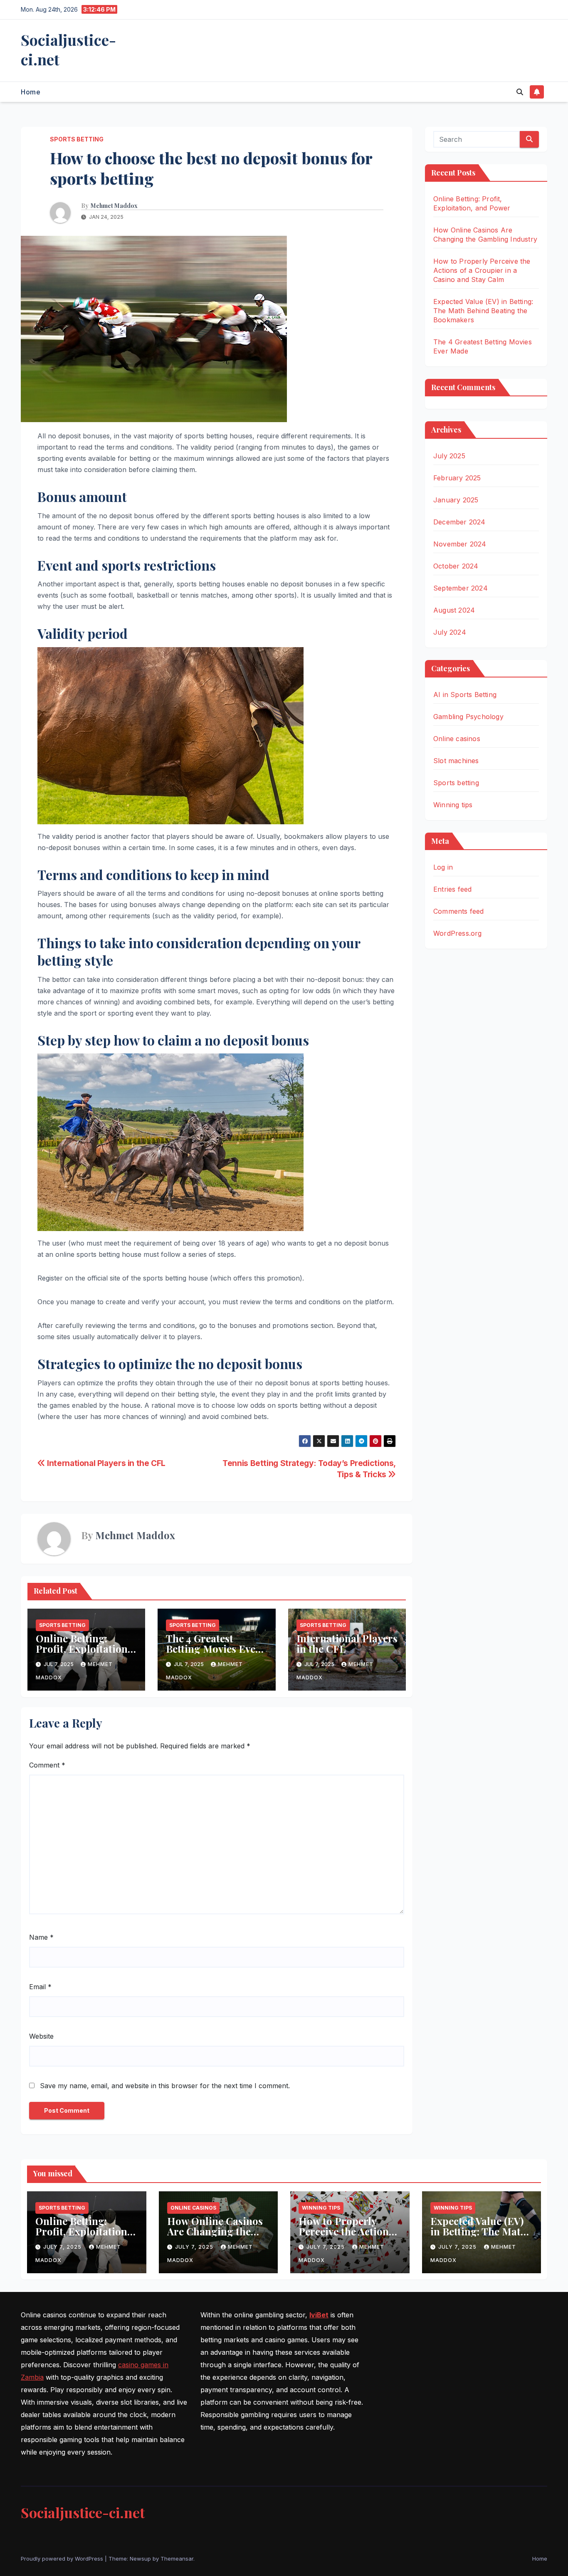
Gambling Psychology (468, 717)
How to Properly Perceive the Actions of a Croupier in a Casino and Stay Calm (482, 270)
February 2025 (457, 478)
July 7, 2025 (63, 2247)
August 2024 (454, 610)
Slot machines (456, 761)
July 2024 (450, 632)
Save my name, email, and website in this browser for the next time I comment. (165, 2086)
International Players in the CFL (105, 1463)
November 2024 (460, 544)
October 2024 (456, 566)
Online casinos (457, 739)
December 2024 (459, 522)
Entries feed (452, 889)
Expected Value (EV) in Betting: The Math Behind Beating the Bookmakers (483, 311)
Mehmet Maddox (114, 206)
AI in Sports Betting (465, 695)
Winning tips (453, 805)
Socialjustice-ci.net (68, 49)
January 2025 (456, 500)
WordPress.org (458, 933)
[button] (520, 92)
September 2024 (461, 588)
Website (41, 2036)
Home (31, 92)
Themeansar (177, 2559)
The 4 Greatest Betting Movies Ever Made (213, 1649)
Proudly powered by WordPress (63, 2559)
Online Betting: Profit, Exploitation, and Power (83, 1649)
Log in (443, 867)
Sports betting (77, 139)
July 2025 (449, 456)
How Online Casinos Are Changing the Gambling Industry (215, 2231)
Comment (47, 1765)
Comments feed (459, 911)
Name (41, 1937)
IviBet (319, 2315)
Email (40, 1987)
